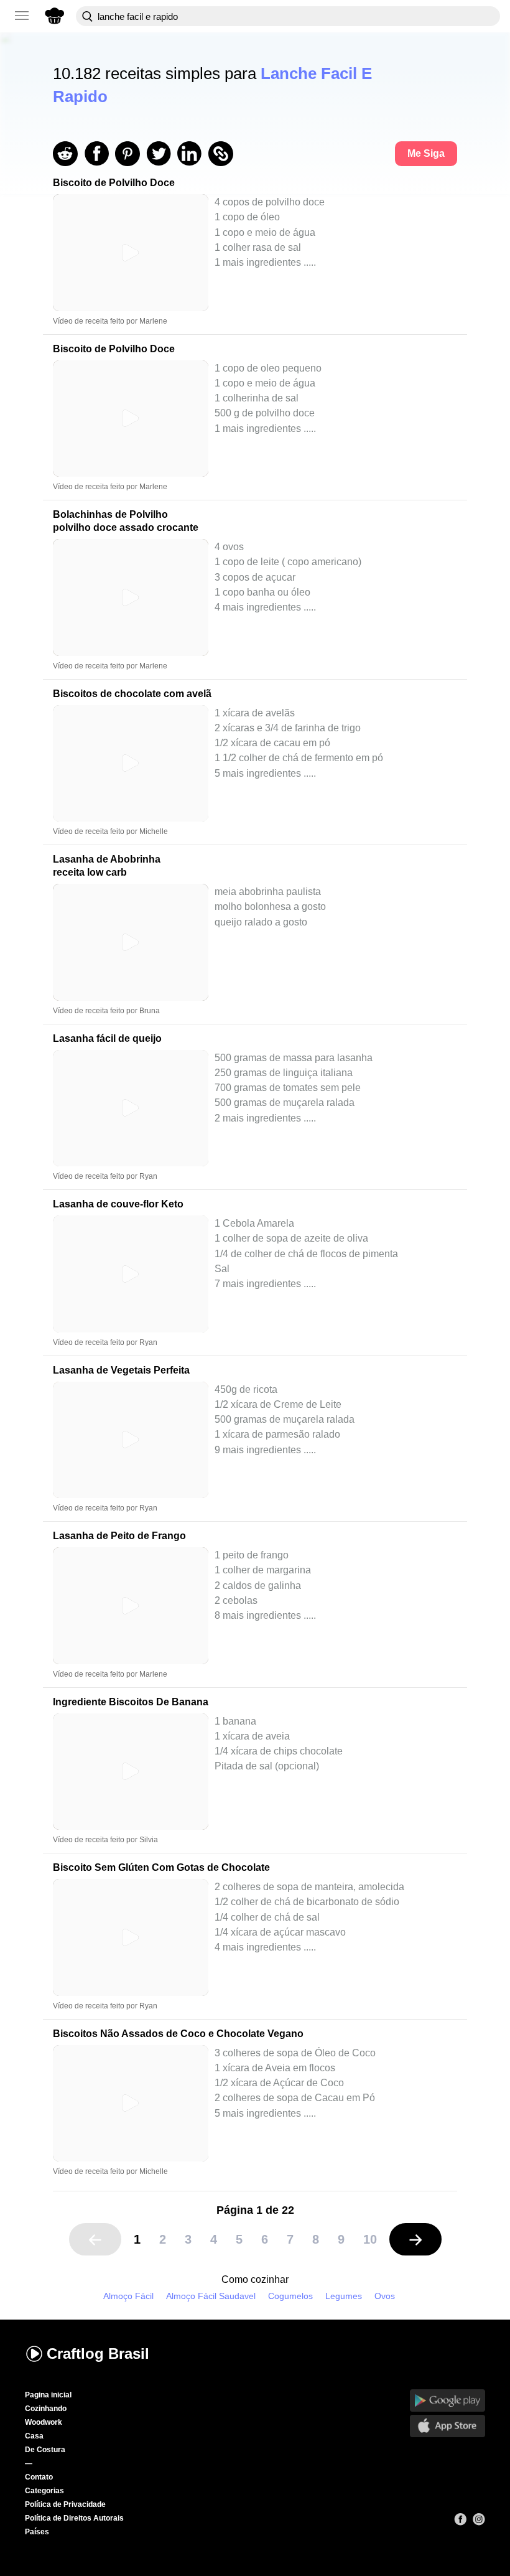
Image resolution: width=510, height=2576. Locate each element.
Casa (34, 2436)
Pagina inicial (48, 2395)
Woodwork (44, 2422)
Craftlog (98, 2354)
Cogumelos (290, 2296)
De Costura (45, 2450)
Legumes (344, 2296)
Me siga (426, 153)
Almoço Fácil (128, 2296)
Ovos (385, 2296)
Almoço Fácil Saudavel (211, 2296)
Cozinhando (46, 2409)
